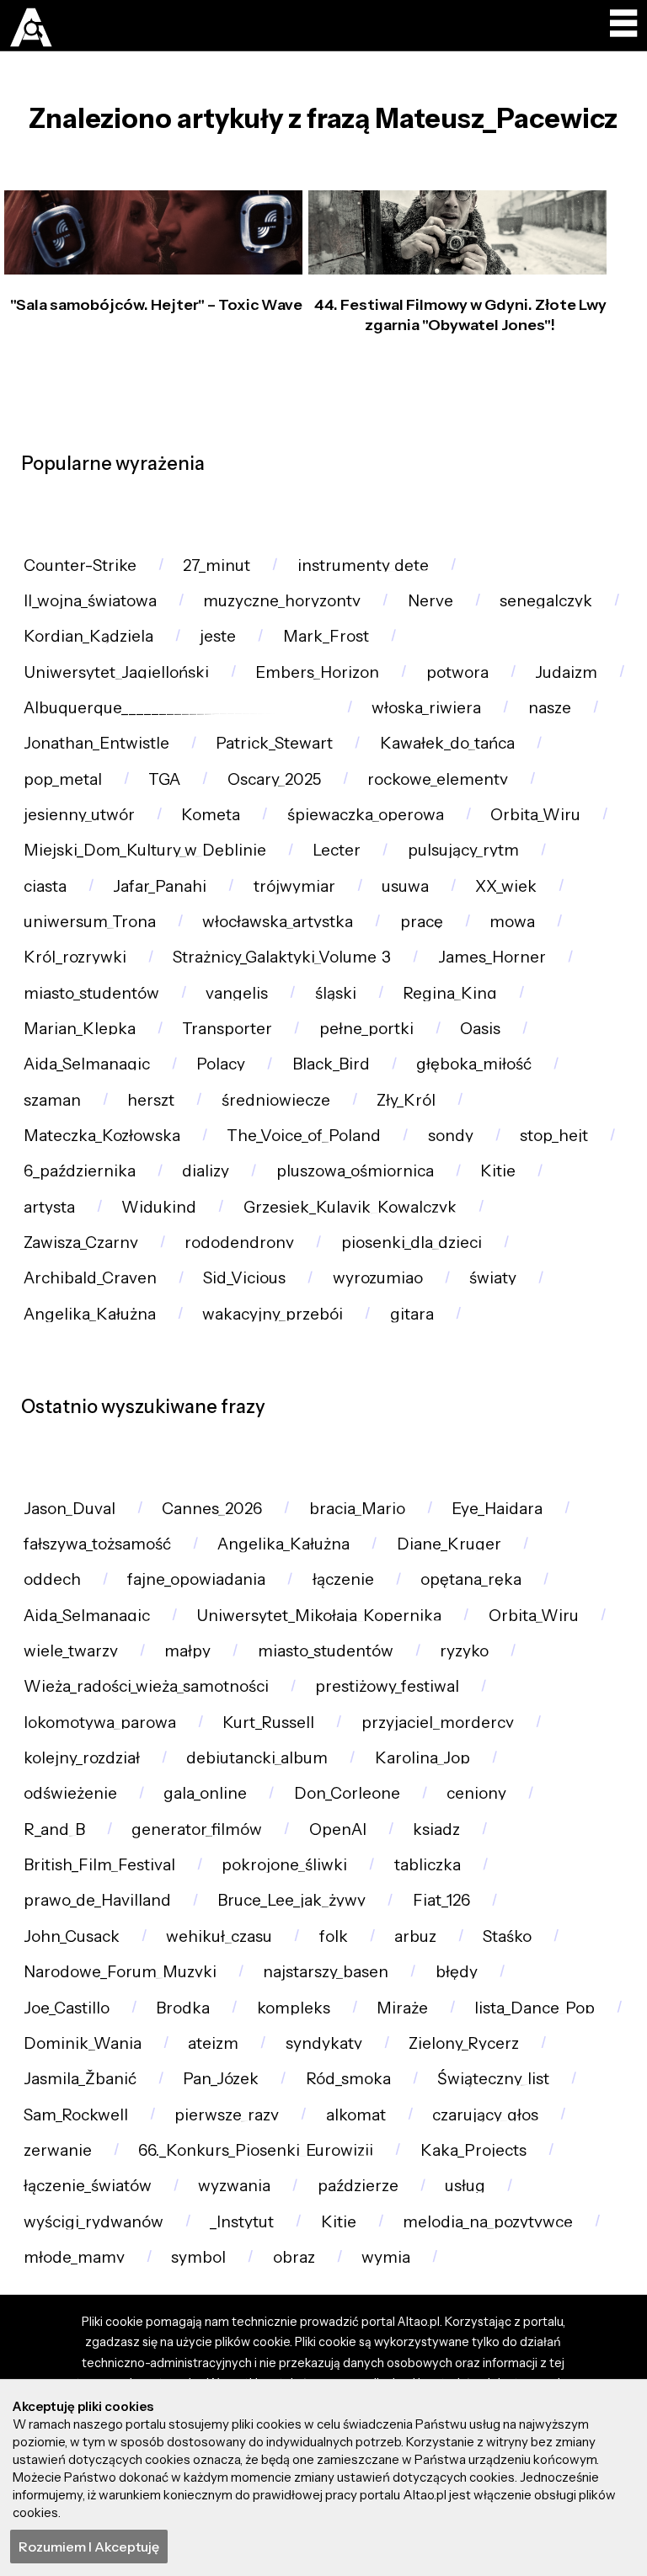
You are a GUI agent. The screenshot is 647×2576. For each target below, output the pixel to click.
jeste (218, 636)
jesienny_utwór (79, 815)
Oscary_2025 (274, 779)
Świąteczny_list (493, 2079)
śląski (336, 993)
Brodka (183, 2008)
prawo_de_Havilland (97, 1900)
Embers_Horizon (317, 672)
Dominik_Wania (83, 2043)
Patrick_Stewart (274, 743)
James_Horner (492, 957)
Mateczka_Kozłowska (102, 1136)
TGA (164, 779)
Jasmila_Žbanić (80, 2079)
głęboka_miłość (474, 1064)
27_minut (217, 565)
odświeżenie (70, 1793)
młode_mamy (74, 2257)
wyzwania (234, 2186)
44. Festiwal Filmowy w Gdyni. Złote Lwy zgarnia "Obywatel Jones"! (460, 315)
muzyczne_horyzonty (282, 601)
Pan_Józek (221, 2079)
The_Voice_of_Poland (304, 1136)
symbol (198, 2257)
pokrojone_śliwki (284, 1865)
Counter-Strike (80, 565)
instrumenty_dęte (363, 565)
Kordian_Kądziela (88, 636)
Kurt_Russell (268, 1723)
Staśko (507, 1936)
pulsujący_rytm (463, 850)
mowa (512, 922)
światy (493, 1278)
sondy (451, 1136)
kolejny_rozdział (82, 1758)
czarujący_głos (485, 2115)
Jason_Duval (70, 1509)
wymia (386, 2257)
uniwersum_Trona (90, 922)
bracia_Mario (357, 1509)
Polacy (221, 1064)
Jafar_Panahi (160, 886)
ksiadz (436, 1829)
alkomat (356, 2115)
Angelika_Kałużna (90, 1314)
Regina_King (450, 993)
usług (465, 2186)
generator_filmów (197, 1829)
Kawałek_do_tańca (447, 743)
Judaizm (566, 672)
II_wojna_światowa (90, 601)
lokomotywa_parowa (100, 1723)
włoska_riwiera (426, 708)
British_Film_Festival (99, 1865)
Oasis (480, 1029)
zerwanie (58, 2150)
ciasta (45, 886)
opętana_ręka (471, 1579)
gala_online (205, 1793)
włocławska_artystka (278, 922)
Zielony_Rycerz (464, 2043)
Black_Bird (331, 1064)
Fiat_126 (441, 1900)
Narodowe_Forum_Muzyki (120, 1972)
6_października (80, 1171)
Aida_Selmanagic (87, 1064)
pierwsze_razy (227, 2115)
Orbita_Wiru (535, 815)
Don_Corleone (347, 1793)
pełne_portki (366, 1029)
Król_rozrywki (75, 957)
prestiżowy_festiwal (387, 1686)
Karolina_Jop (422, 1758)
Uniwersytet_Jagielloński (116, 672)
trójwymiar (294, 886)
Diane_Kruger (449, 1544)
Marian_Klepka (80, 1029)
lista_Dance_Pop (535, 2008)
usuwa (405, 886)
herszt (151, 1100)
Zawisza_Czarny (81, 1243)
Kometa (211, 815)
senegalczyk (546, 601)
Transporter (227, 1029)
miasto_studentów (91, 993)
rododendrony (239, 1243)
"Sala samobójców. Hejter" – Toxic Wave (156, 305)
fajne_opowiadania (196, 1579)
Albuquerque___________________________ (174, 708)
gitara (412, 1314)
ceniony (476, 1793)
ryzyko (464, 1651)
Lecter (337, 850)
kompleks (294, 2008)
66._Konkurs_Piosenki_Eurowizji (256, 2150)
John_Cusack (72, 1936)
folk (334, 1936)
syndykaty (324, 2043)
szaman (52, 1100)
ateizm (213, 2043)
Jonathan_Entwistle (96, 743)
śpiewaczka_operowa (366, 815)
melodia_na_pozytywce (488, 2222)
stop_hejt (554, 1136)
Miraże (402, 2008)
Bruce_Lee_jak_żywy (291, 1900)
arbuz (415, 1936)
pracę (422, 922)
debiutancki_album (257, 1758)
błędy (457, 1972)
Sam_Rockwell (76, 2115)
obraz (294, 2257)
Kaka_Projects (473, 2150)
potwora (457, 672)
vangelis (237, 993)
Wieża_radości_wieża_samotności (146, 1686)
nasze (550, 708)
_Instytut (242, 2222)
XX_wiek (506, 886)
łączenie (343, 1579)
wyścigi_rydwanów (94, 2222)
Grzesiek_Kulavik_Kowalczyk (350, 1207)
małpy (187, 1651)
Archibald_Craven (90, 1278)
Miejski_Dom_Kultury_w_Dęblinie (145, 850)
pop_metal (63, 779)
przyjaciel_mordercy (438, 1723)
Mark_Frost (326, 636)
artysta (49, 1207)
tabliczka (428, 1865)
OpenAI (338, 1829)
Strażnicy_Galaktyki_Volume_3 (282, 957)
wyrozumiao (378, 1278)
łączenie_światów (88, 2186)
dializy (206, 1171)
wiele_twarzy (71, 1651)
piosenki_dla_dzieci (412, 1243)
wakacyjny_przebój (273, 1314)
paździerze (358, 2186)
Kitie (498, 1171)
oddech (52, 1579)
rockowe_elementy (438, 779)
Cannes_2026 (212, 1509)
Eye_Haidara (497, 1509)
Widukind (159, 1207)
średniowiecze (276, 1100)
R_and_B (54, 1829)
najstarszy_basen (326, 1972)
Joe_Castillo (67, 2008)
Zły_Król (406, 1100)
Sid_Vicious (244, 1278)
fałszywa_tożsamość (97, 1544)
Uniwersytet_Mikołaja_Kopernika (319, 1616)
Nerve (430, 601)
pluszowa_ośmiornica (355, 1171)
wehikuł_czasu (219, 1936)
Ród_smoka (348, 2079)
